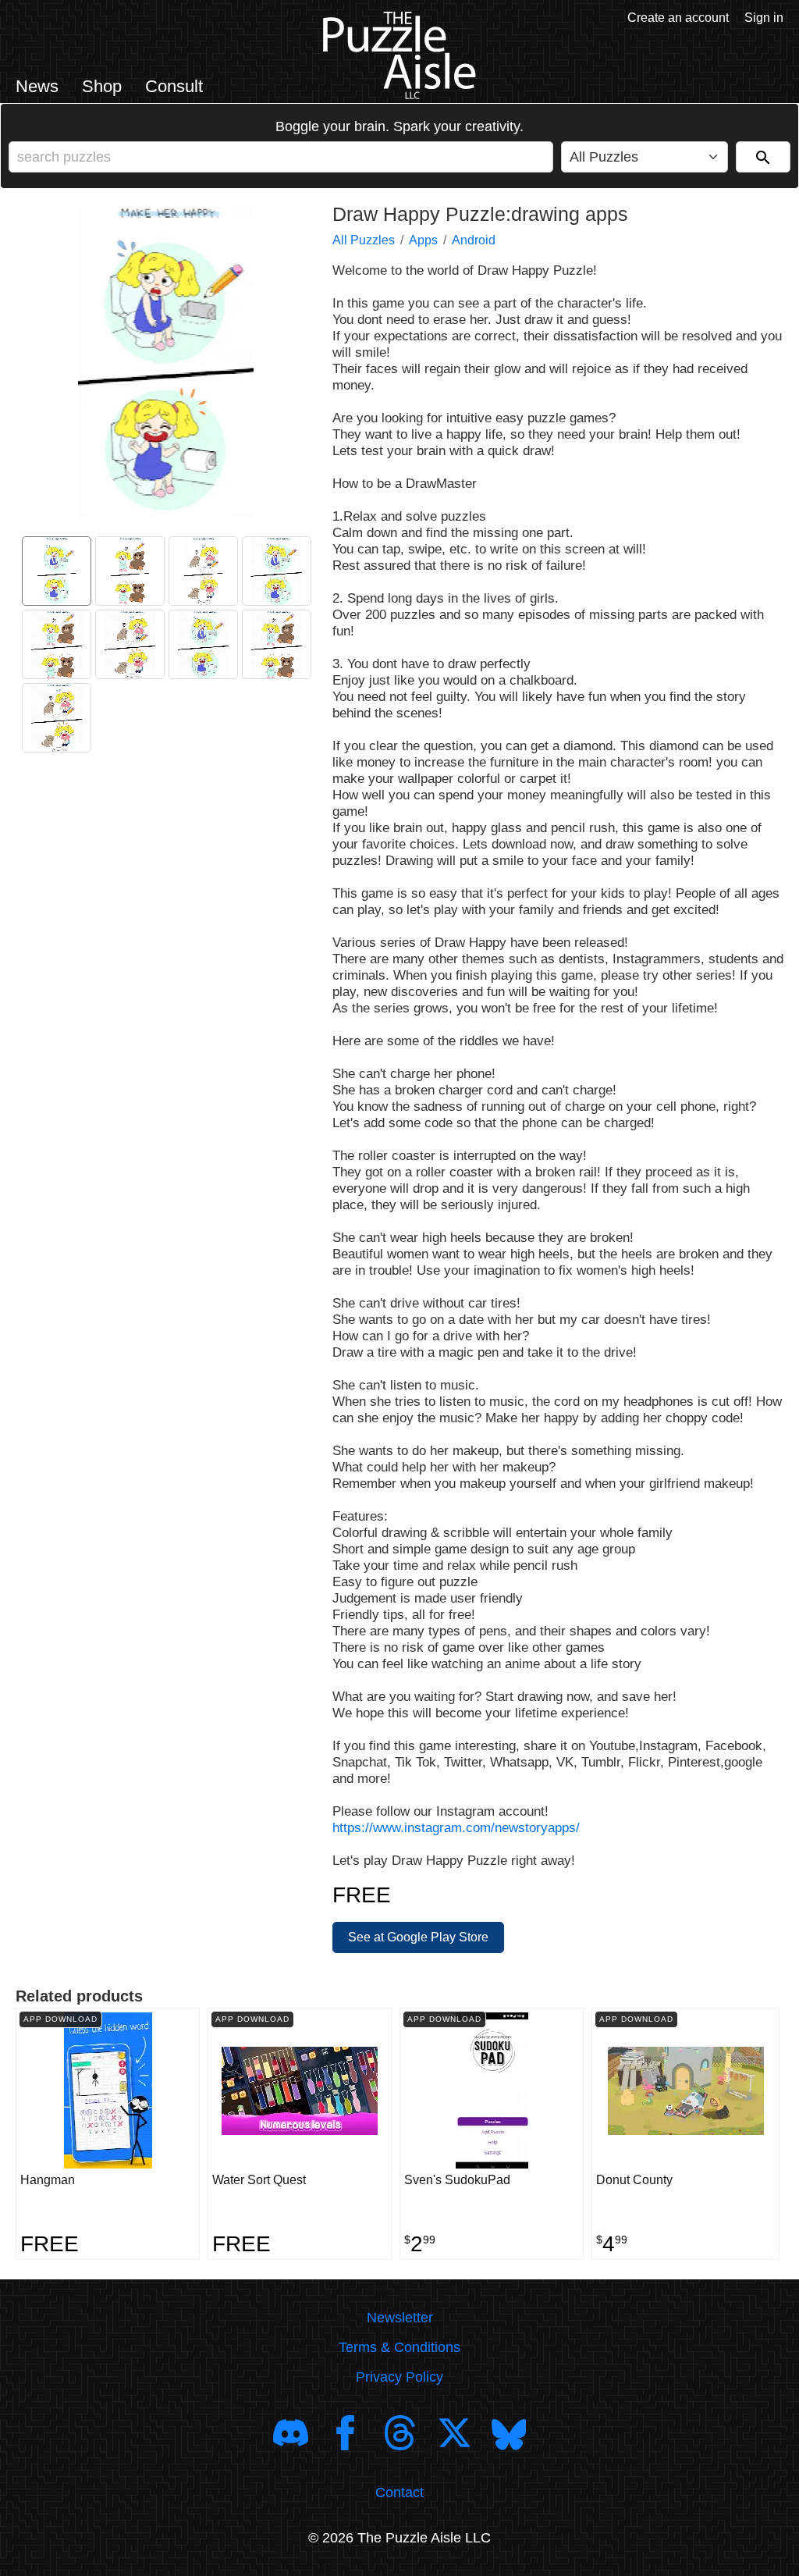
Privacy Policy (399, 2377)
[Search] (763, 157)
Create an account (678, 18)
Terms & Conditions (399, 2347)
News (37, 86)
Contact (399, 2492)
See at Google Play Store (418, 1937)
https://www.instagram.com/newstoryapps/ (456, 1828)
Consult (174, 86)
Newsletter (400, 2318)
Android (474, 240)
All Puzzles (364, 240)
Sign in (764, 18)
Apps (423, 240)
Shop (102, 86)
